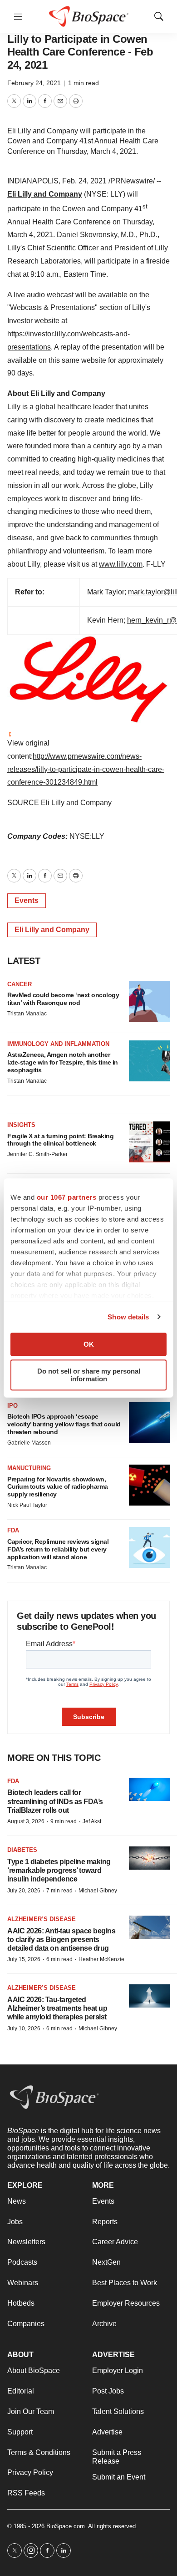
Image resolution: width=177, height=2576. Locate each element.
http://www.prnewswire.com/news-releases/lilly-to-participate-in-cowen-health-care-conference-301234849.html (86, 769)
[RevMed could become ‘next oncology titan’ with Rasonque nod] (149, 1001)
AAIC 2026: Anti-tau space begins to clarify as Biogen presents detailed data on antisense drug (61, 1940)
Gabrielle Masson (29, 1443)
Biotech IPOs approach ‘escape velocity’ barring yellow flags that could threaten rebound (64, 1424)
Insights (21, 1125)
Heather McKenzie (101, 1959)
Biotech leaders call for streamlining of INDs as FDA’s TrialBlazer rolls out (55, 1801)
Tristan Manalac (27, 1014)
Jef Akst (92, 1821)
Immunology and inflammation (58, 1044)
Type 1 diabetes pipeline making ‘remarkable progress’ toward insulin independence (59, 1870)
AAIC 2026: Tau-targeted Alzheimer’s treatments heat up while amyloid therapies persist (57, 2008)
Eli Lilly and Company (45, 194)
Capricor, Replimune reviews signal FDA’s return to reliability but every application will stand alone (58, 1549)
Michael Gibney (98, 1891)
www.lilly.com (121, 564)
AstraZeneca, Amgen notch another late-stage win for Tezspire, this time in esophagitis (63, 1062)
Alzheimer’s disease (42, 1919)
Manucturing (29, 1468)
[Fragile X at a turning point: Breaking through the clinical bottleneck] (149, 1142)
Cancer (20, 984)
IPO (12, 1406)
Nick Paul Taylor (27, 1505)
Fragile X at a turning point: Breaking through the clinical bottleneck (60, 1140)
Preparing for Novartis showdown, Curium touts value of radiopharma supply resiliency (58, 1487)
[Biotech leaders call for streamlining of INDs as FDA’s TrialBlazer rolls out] (149, 1789)
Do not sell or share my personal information (89, 1375)
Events (27, 900)
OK (89, 1344)
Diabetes (22, 1850)
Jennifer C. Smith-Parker (37, 1154)
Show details (128, 1317)
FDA (13, 1530)
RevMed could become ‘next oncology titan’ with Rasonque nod (63, 999)
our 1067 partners (67, 1197)
